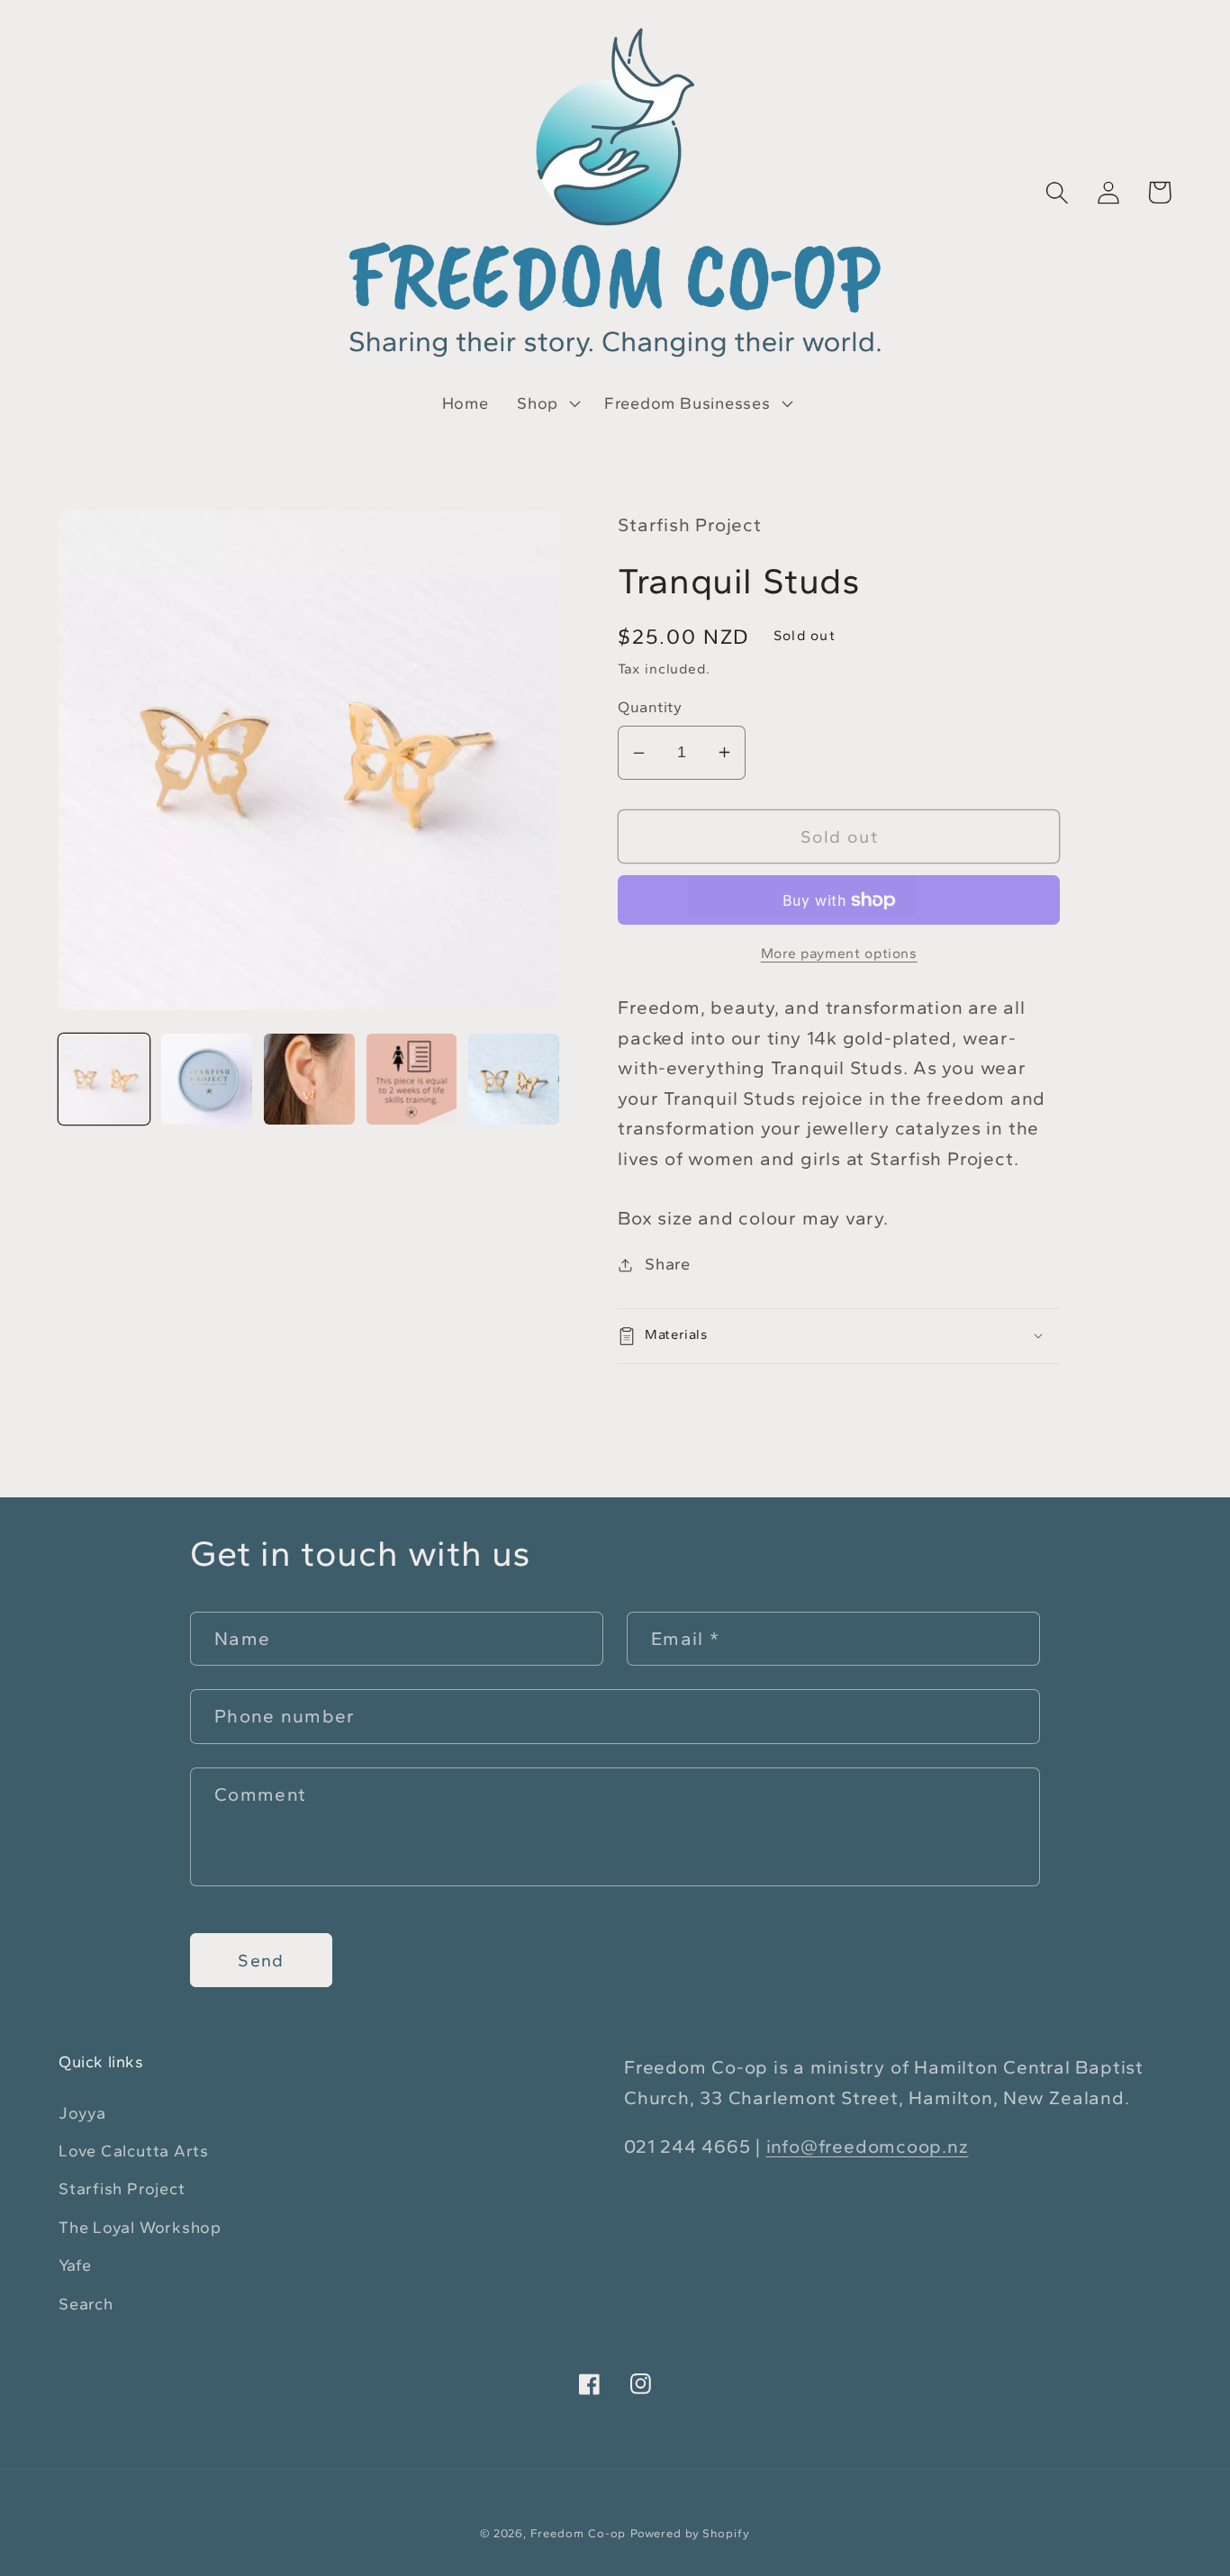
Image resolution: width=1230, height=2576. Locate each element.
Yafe (75, 2265)
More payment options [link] (839, 953)
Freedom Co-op (579, 2533)
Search (86, 2304)
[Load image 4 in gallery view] (412, 1079)
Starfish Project (122, 2189)
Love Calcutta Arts (134, 2151)
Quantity (650, 707)
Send (261, 1960)
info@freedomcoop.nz (868, 2146)
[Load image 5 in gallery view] (514, 1079)
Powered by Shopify (690, 2533)
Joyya (82, 2113)
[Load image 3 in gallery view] (309, 1079)
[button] (546, 403)
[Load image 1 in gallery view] (104, 1079)
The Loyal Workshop (140, 2228)
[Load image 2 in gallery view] (207, 1079)
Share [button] (668, 1264)
